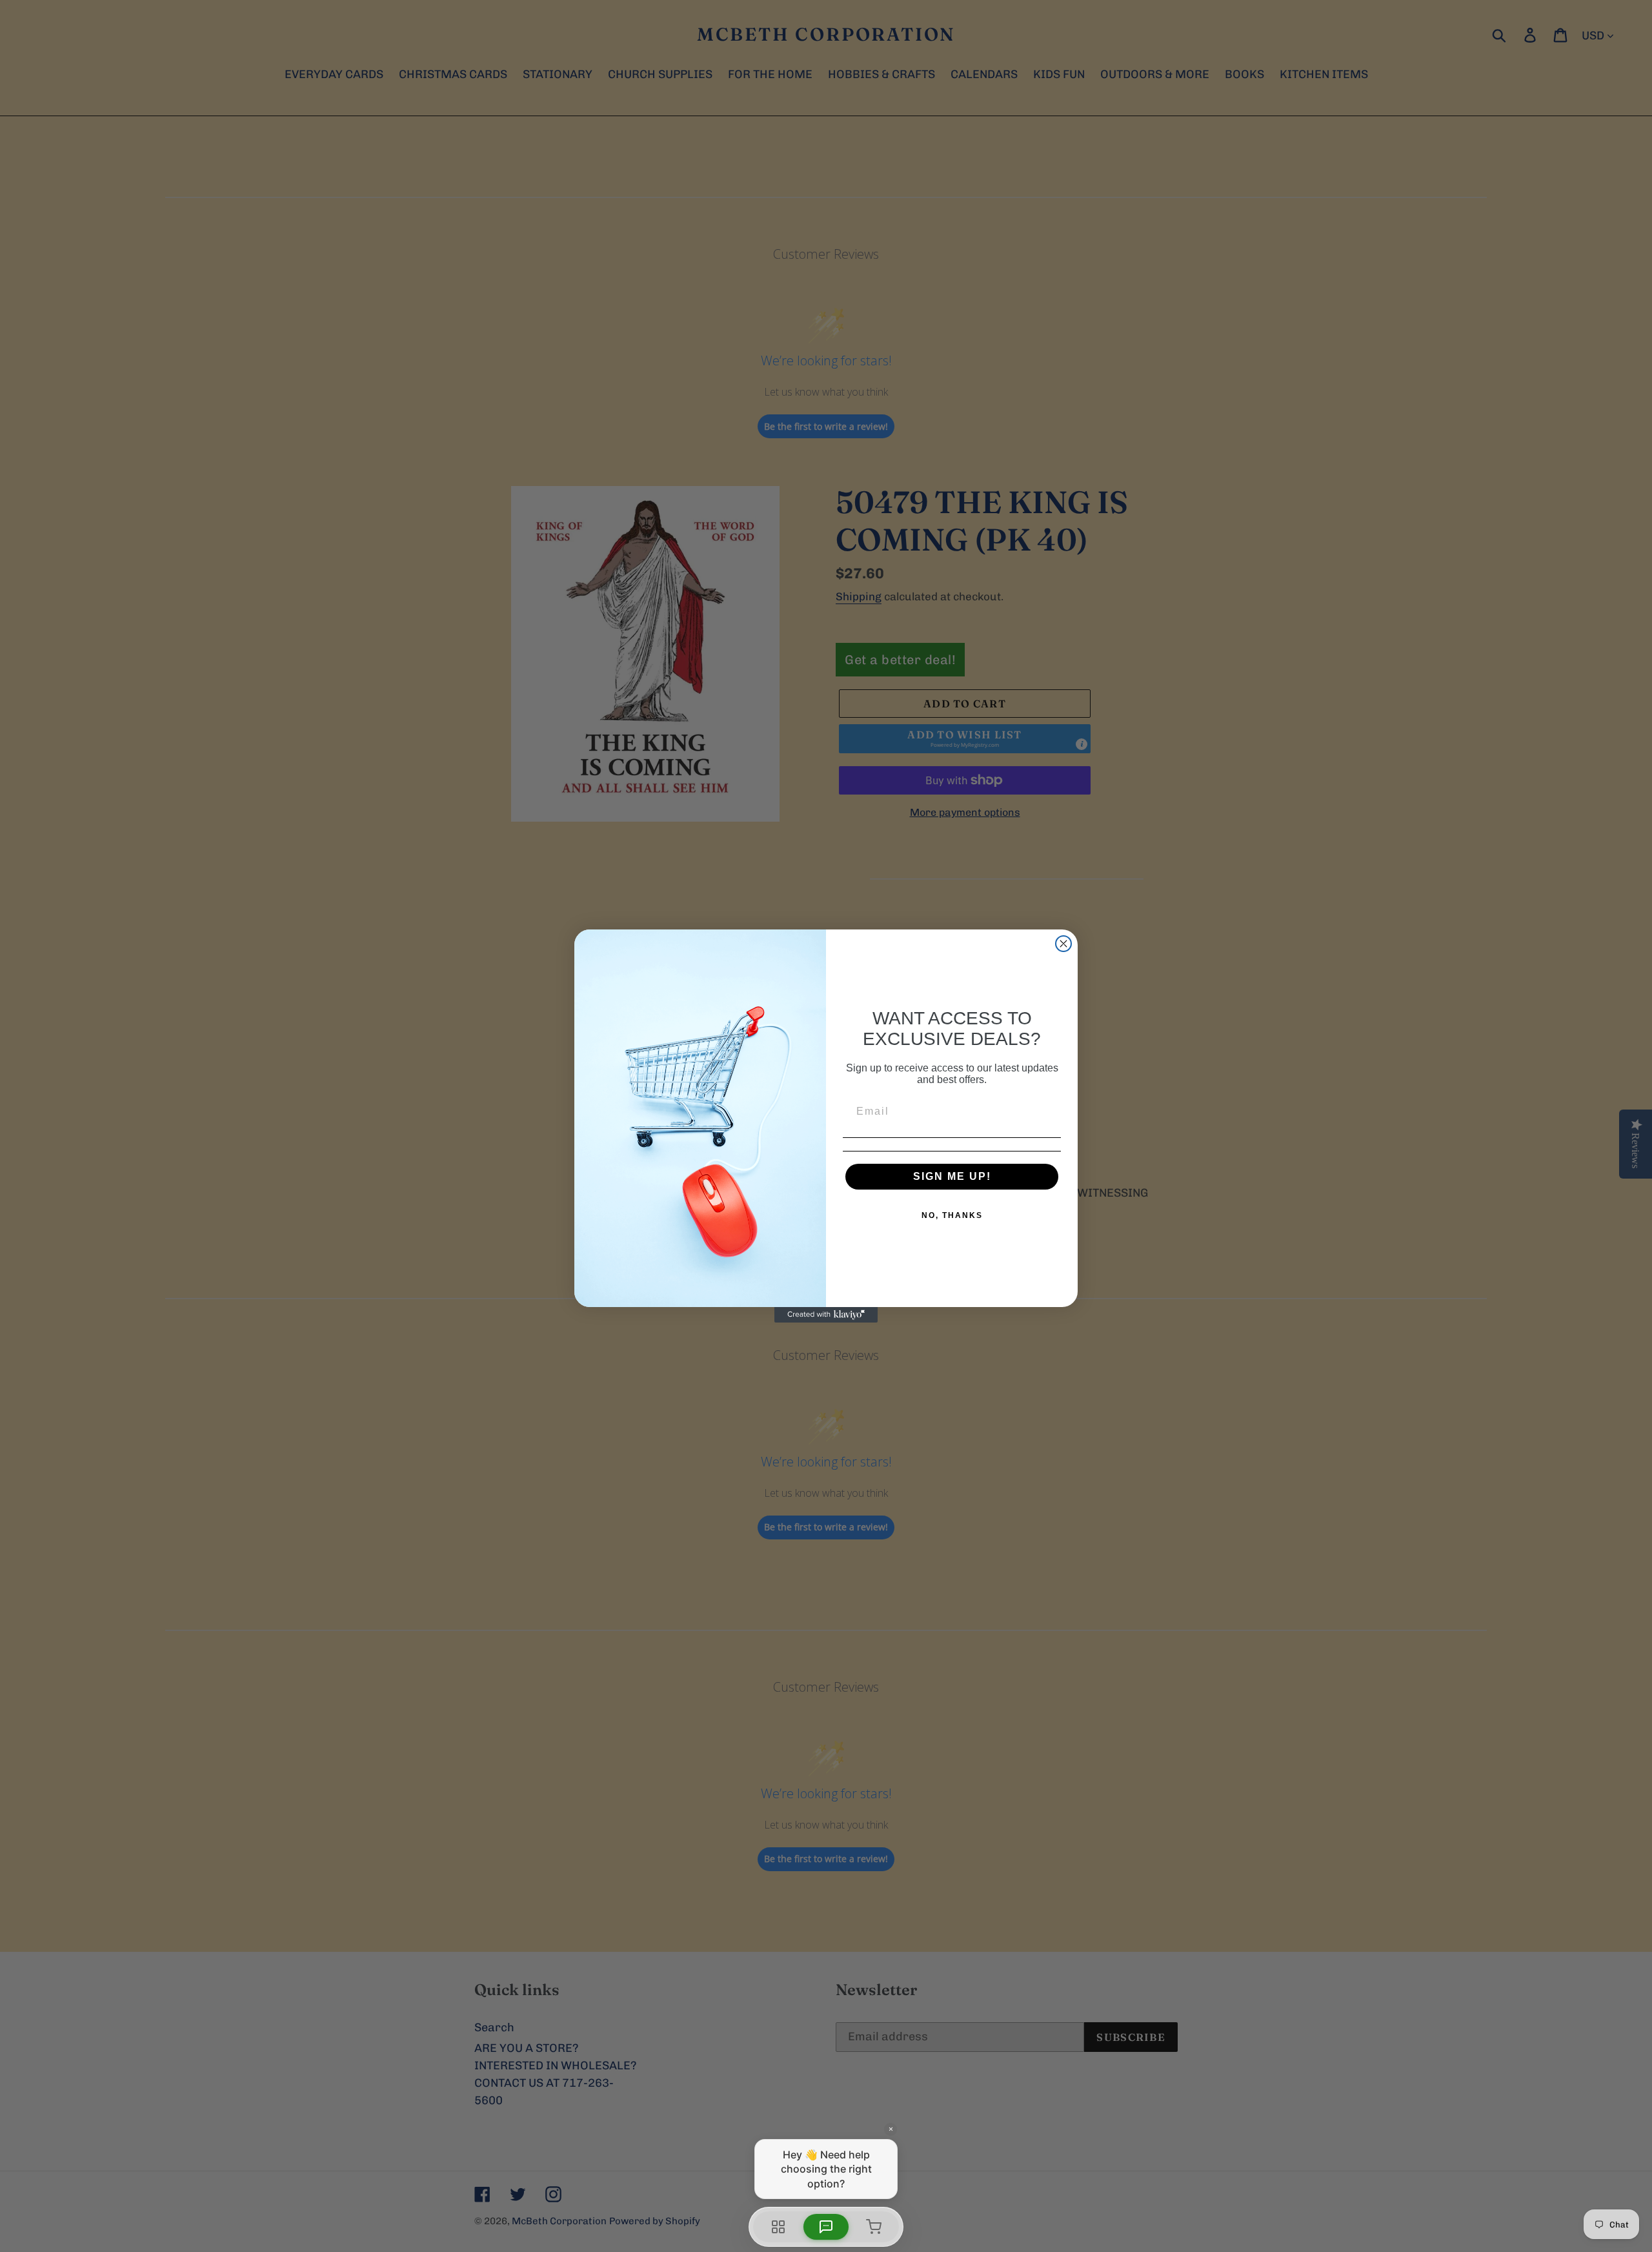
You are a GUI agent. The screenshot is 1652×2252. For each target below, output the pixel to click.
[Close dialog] (1063, 944)
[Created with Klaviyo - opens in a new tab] (826, 1315)
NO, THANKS (952, 1215)
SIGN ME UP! (952, 1176)
